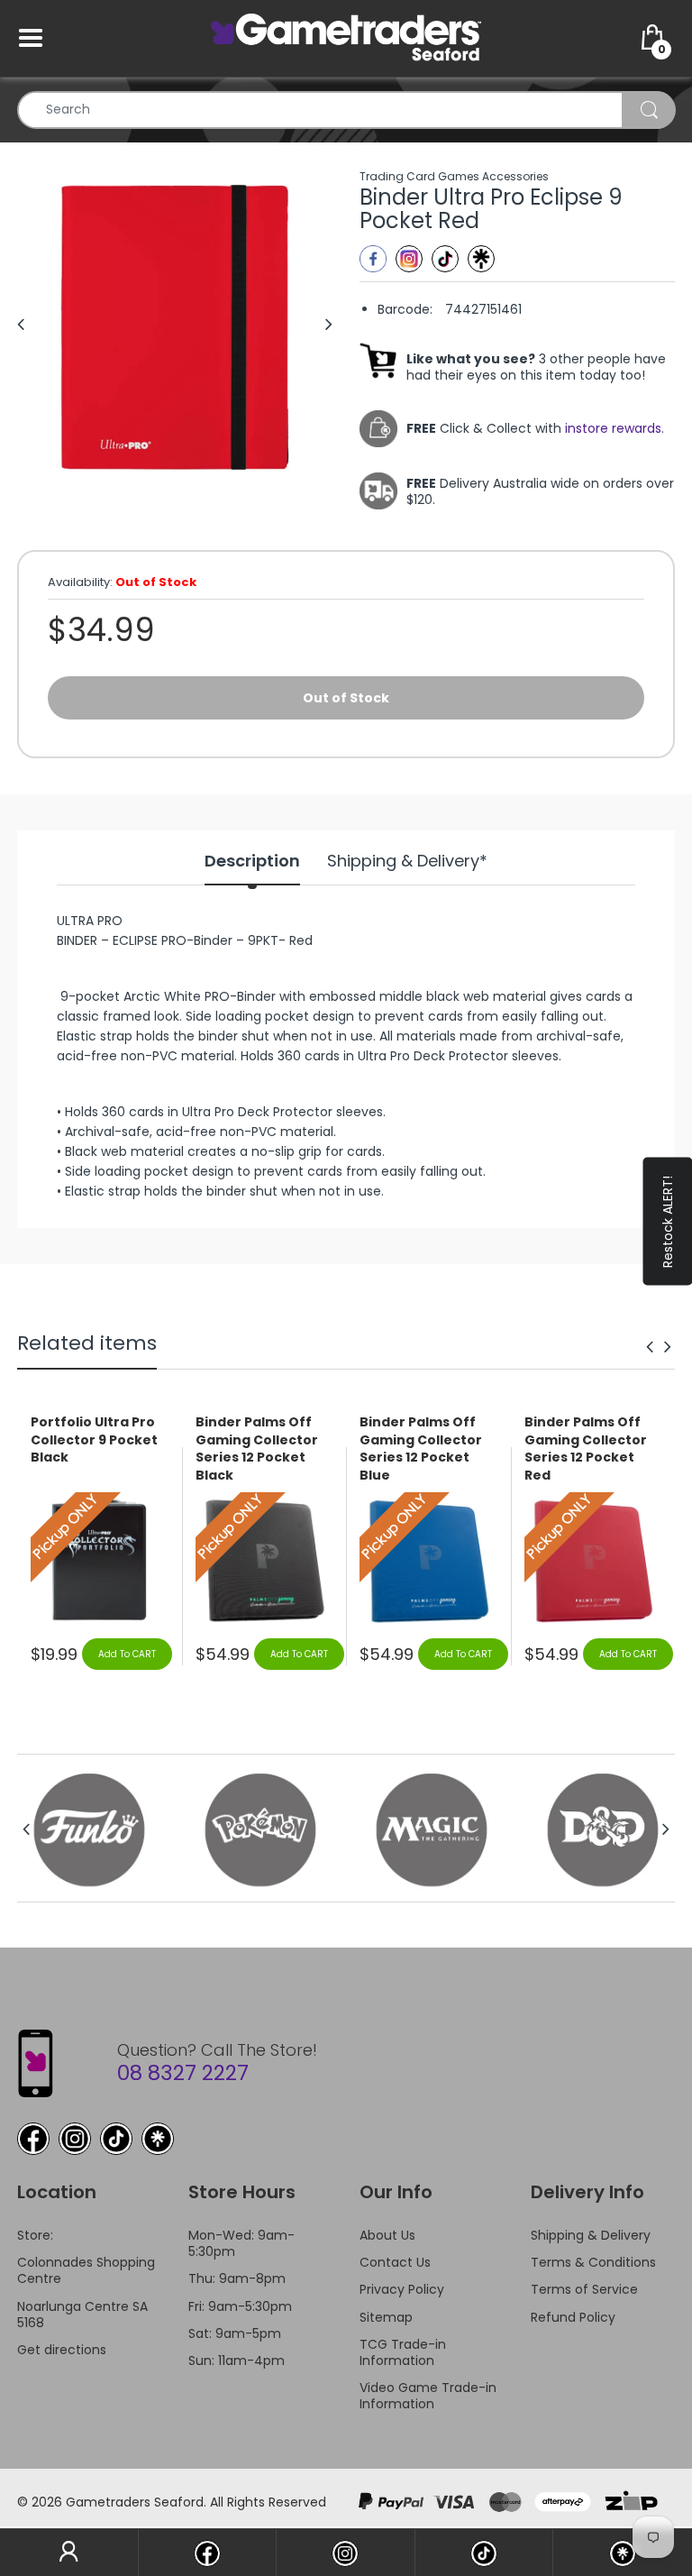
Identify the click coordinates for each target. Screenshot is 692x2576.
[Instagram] (409, 259)
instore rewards (613, 428)
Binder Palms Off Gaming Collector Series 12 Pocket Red (586, 1449)
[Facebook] (373, 259)
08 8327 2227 (183, 2073)
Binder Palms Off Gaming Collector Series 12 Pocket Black (257, 1449)
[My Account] (69, 2553)
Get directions (62, 2350)
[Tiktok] (445, 259)
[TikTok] (116, 2139)
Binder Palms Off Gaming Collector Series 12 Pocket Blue (421, 1449)
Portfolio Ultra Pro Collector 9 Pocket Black (94, 1440)
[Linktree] (481, 259)
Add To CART (127, 1654)
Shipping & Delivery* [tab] (407, 861)
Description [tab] (252, 861)
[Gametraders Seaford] (346, 37)
